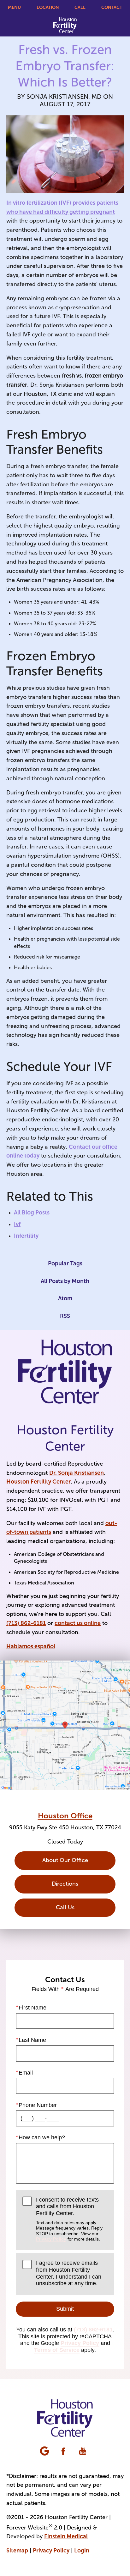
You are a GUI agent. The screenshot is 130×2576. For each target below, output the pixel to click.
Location (48, 7)
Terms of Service (57, 2350)
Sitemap (17, 2551)
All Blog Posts (32, 1213)
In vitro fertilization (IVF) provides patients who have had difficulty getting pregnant (62, 207)
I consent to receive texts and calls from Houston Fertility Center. (69, 2219)
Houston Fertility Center (38, 1482)
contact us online (78, 1623)
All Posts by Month (65, 1281)
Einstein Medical (66, 2536)
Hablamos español (31, 1646)
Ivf (17, 1224)
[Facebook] (64, 2452)
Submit (65, 2309)
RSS (65, 1316)
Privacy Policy (51, 2239)
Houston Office (65, 1816)
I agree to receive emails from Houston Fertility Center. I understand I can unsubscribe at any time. (69, 2273)
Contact (112, 7)
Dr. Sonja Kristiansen (77, 1473)
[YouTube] (83, 2452)
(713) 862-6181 (26, 1623)
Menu (14, 7)
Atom (65, 1298)
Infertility (26, 1236)
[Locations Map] (65, 1725)
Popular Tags (65, 1263)
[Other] (45, 2452)
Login (82, 2551)
